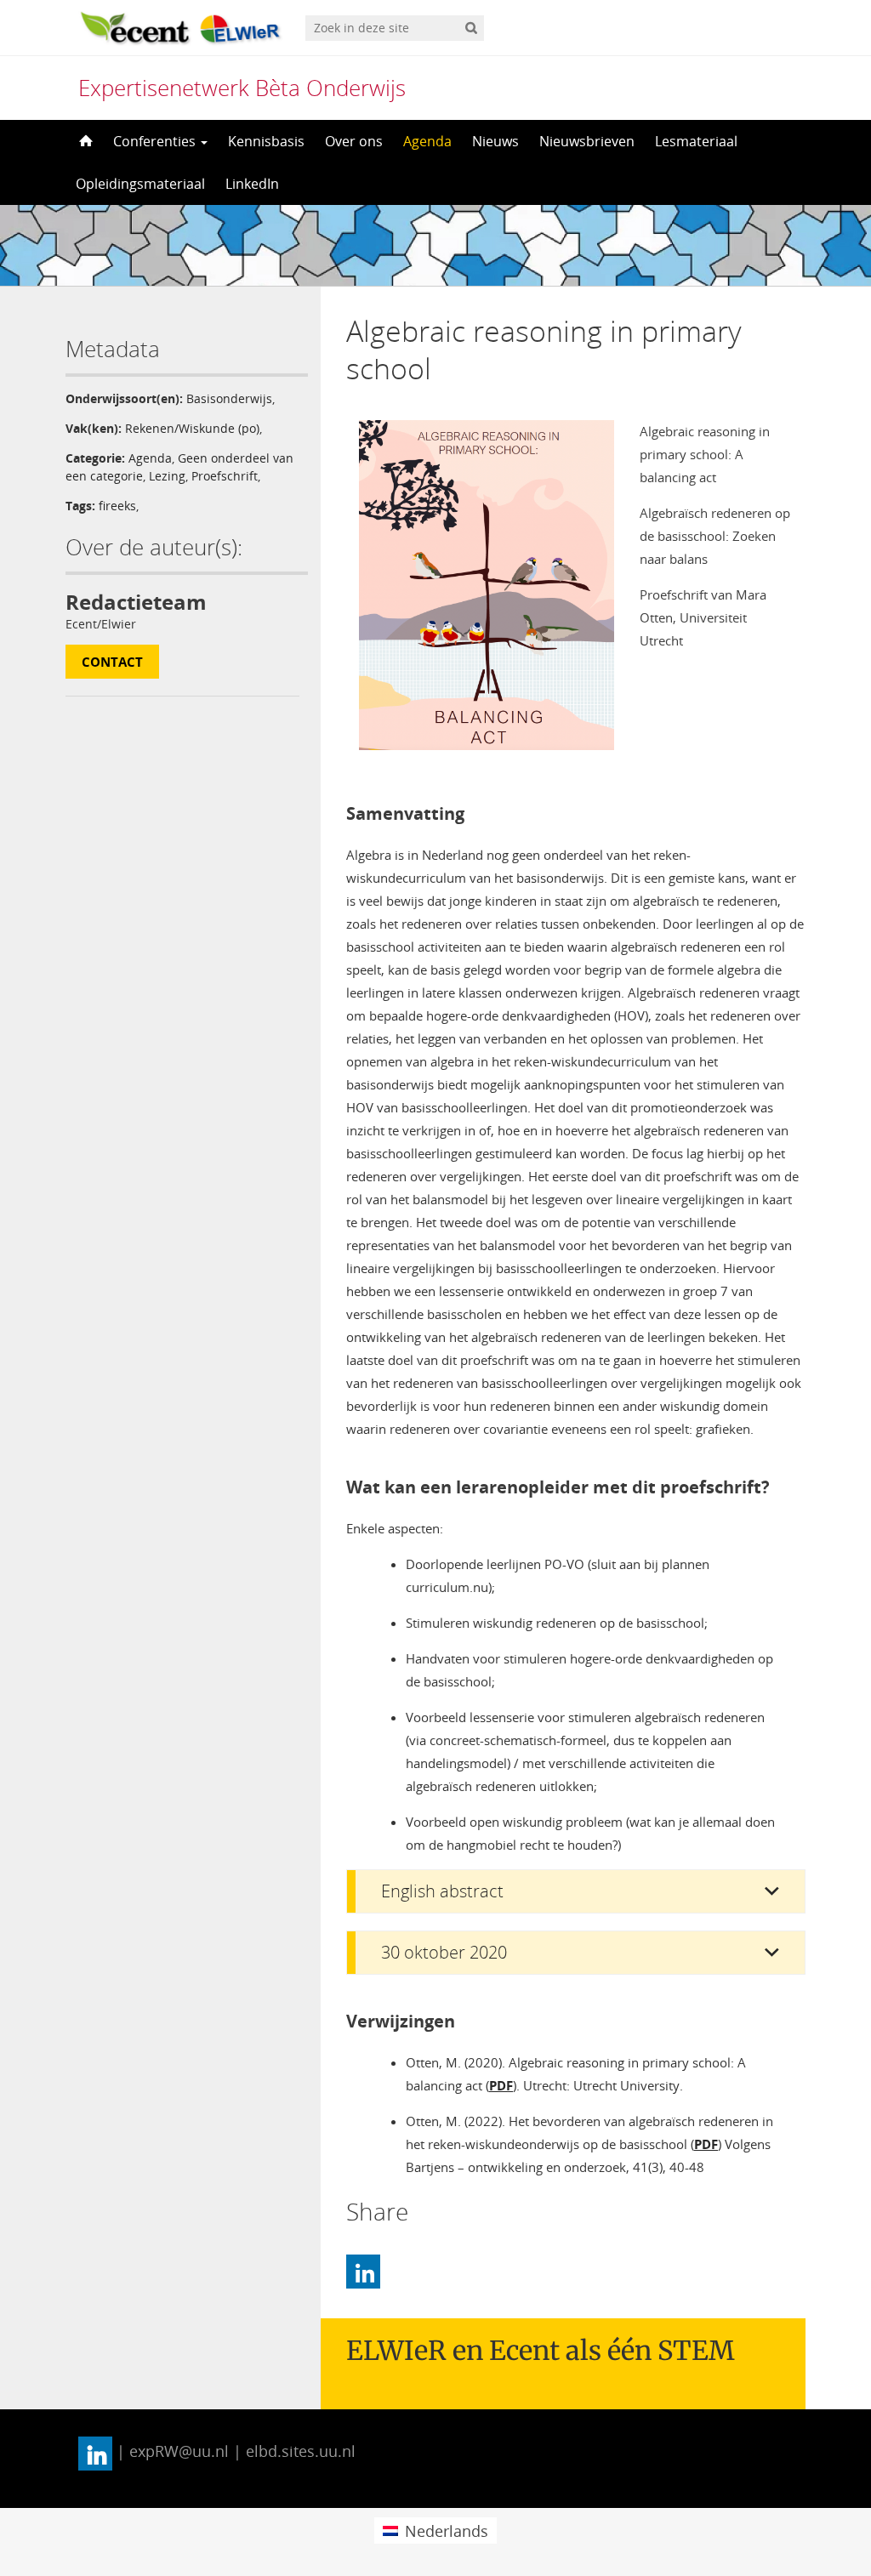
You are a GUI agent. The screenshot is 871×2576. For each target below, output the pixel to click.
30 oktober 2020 (444, 1952)
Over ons (354, 141)
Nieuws (495, 141)
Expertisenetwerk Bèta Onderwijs (242, 88)
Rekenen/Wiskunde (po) (192, 428)
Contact (112, 662)
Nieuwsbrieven (587, 141)
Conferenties (156, 141)
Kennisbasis (266, 141)
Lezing (167, 476)
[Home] (84, 141)
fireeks (117, 506)
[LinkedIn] (363, 2272)
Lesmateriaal (696, 141)
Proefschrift (225, 476)
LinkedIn (252, 184)
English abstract (442, 1891)
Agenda (427, 141)
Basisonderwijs (229, 398)
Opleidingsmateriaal (140, 184)
